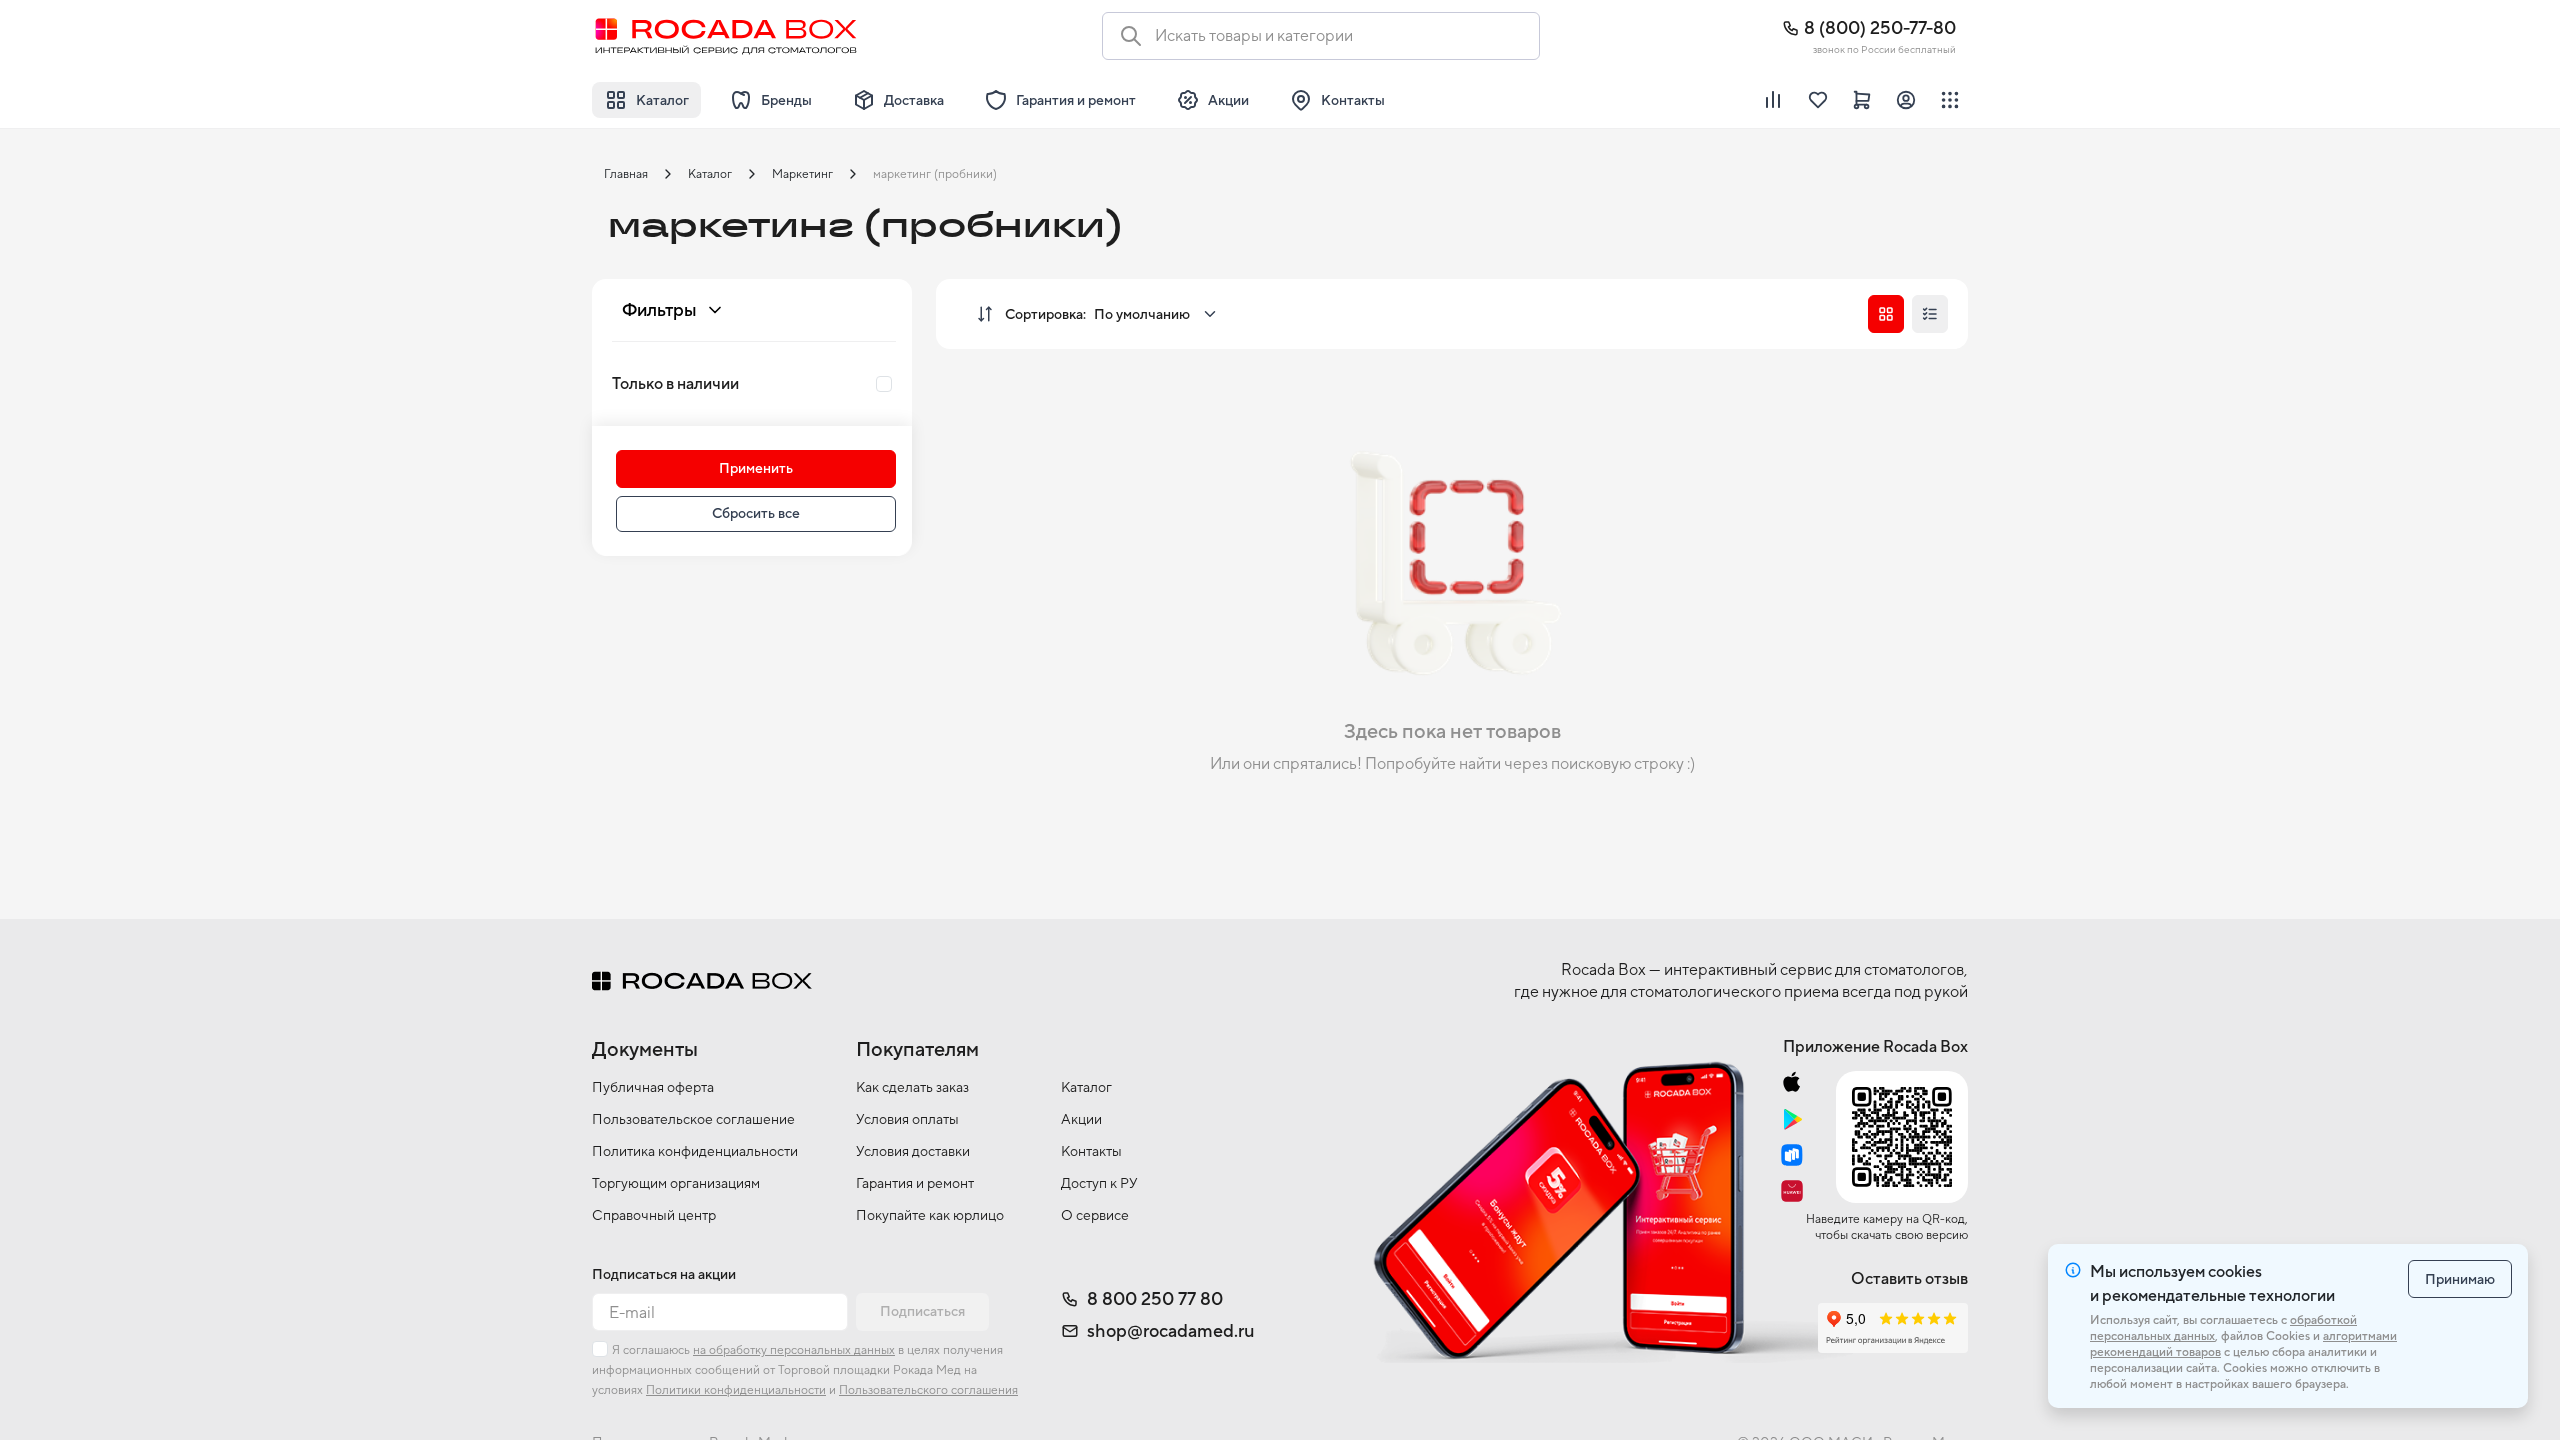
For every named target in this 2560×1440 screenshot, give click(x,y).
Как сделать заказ (912, 1087)
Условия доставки (913, 1151)
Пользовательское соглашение (693, 1119)
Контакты (1091, 1151)
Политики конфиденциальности (736, 1390)
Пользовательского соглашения (928, 1390)
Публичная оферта (653, 1087)
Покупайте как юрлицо (930, 1215)
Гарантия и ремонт (915, 1183)
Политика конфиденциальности (695, 1151)
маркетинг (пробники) (935, 174)
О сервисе (1095, 1215)
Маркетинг (802, 174)
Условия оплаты (907, 1119)
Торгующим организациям (676, 1183)
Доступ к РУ (1099, 1183)
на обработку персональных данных (794, 1350)
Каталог (710, 174)
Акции (1081, 1119)
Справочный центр (654, 1215)
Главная (626, 174)
